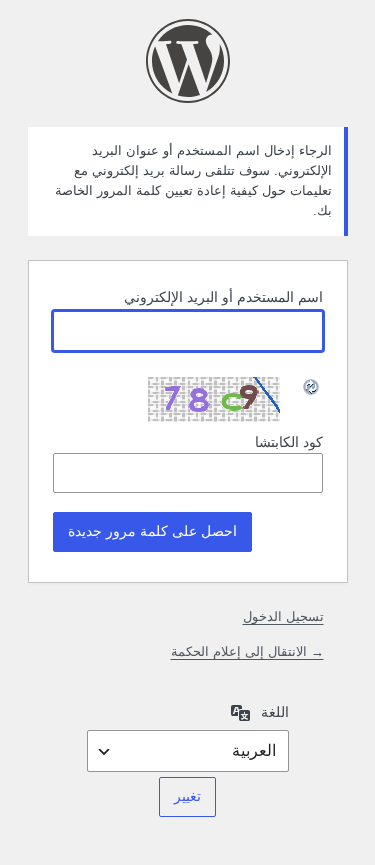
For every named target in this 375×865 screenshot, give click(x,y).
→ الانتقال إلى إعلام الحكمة (247, 651)
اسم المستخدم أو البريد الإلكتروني (223, 297)
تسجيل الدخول (283, 616)
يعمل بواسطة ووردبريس (188, 61)
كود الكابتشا (289, 442)
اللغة (275, 712)
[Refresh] (312, 387)
